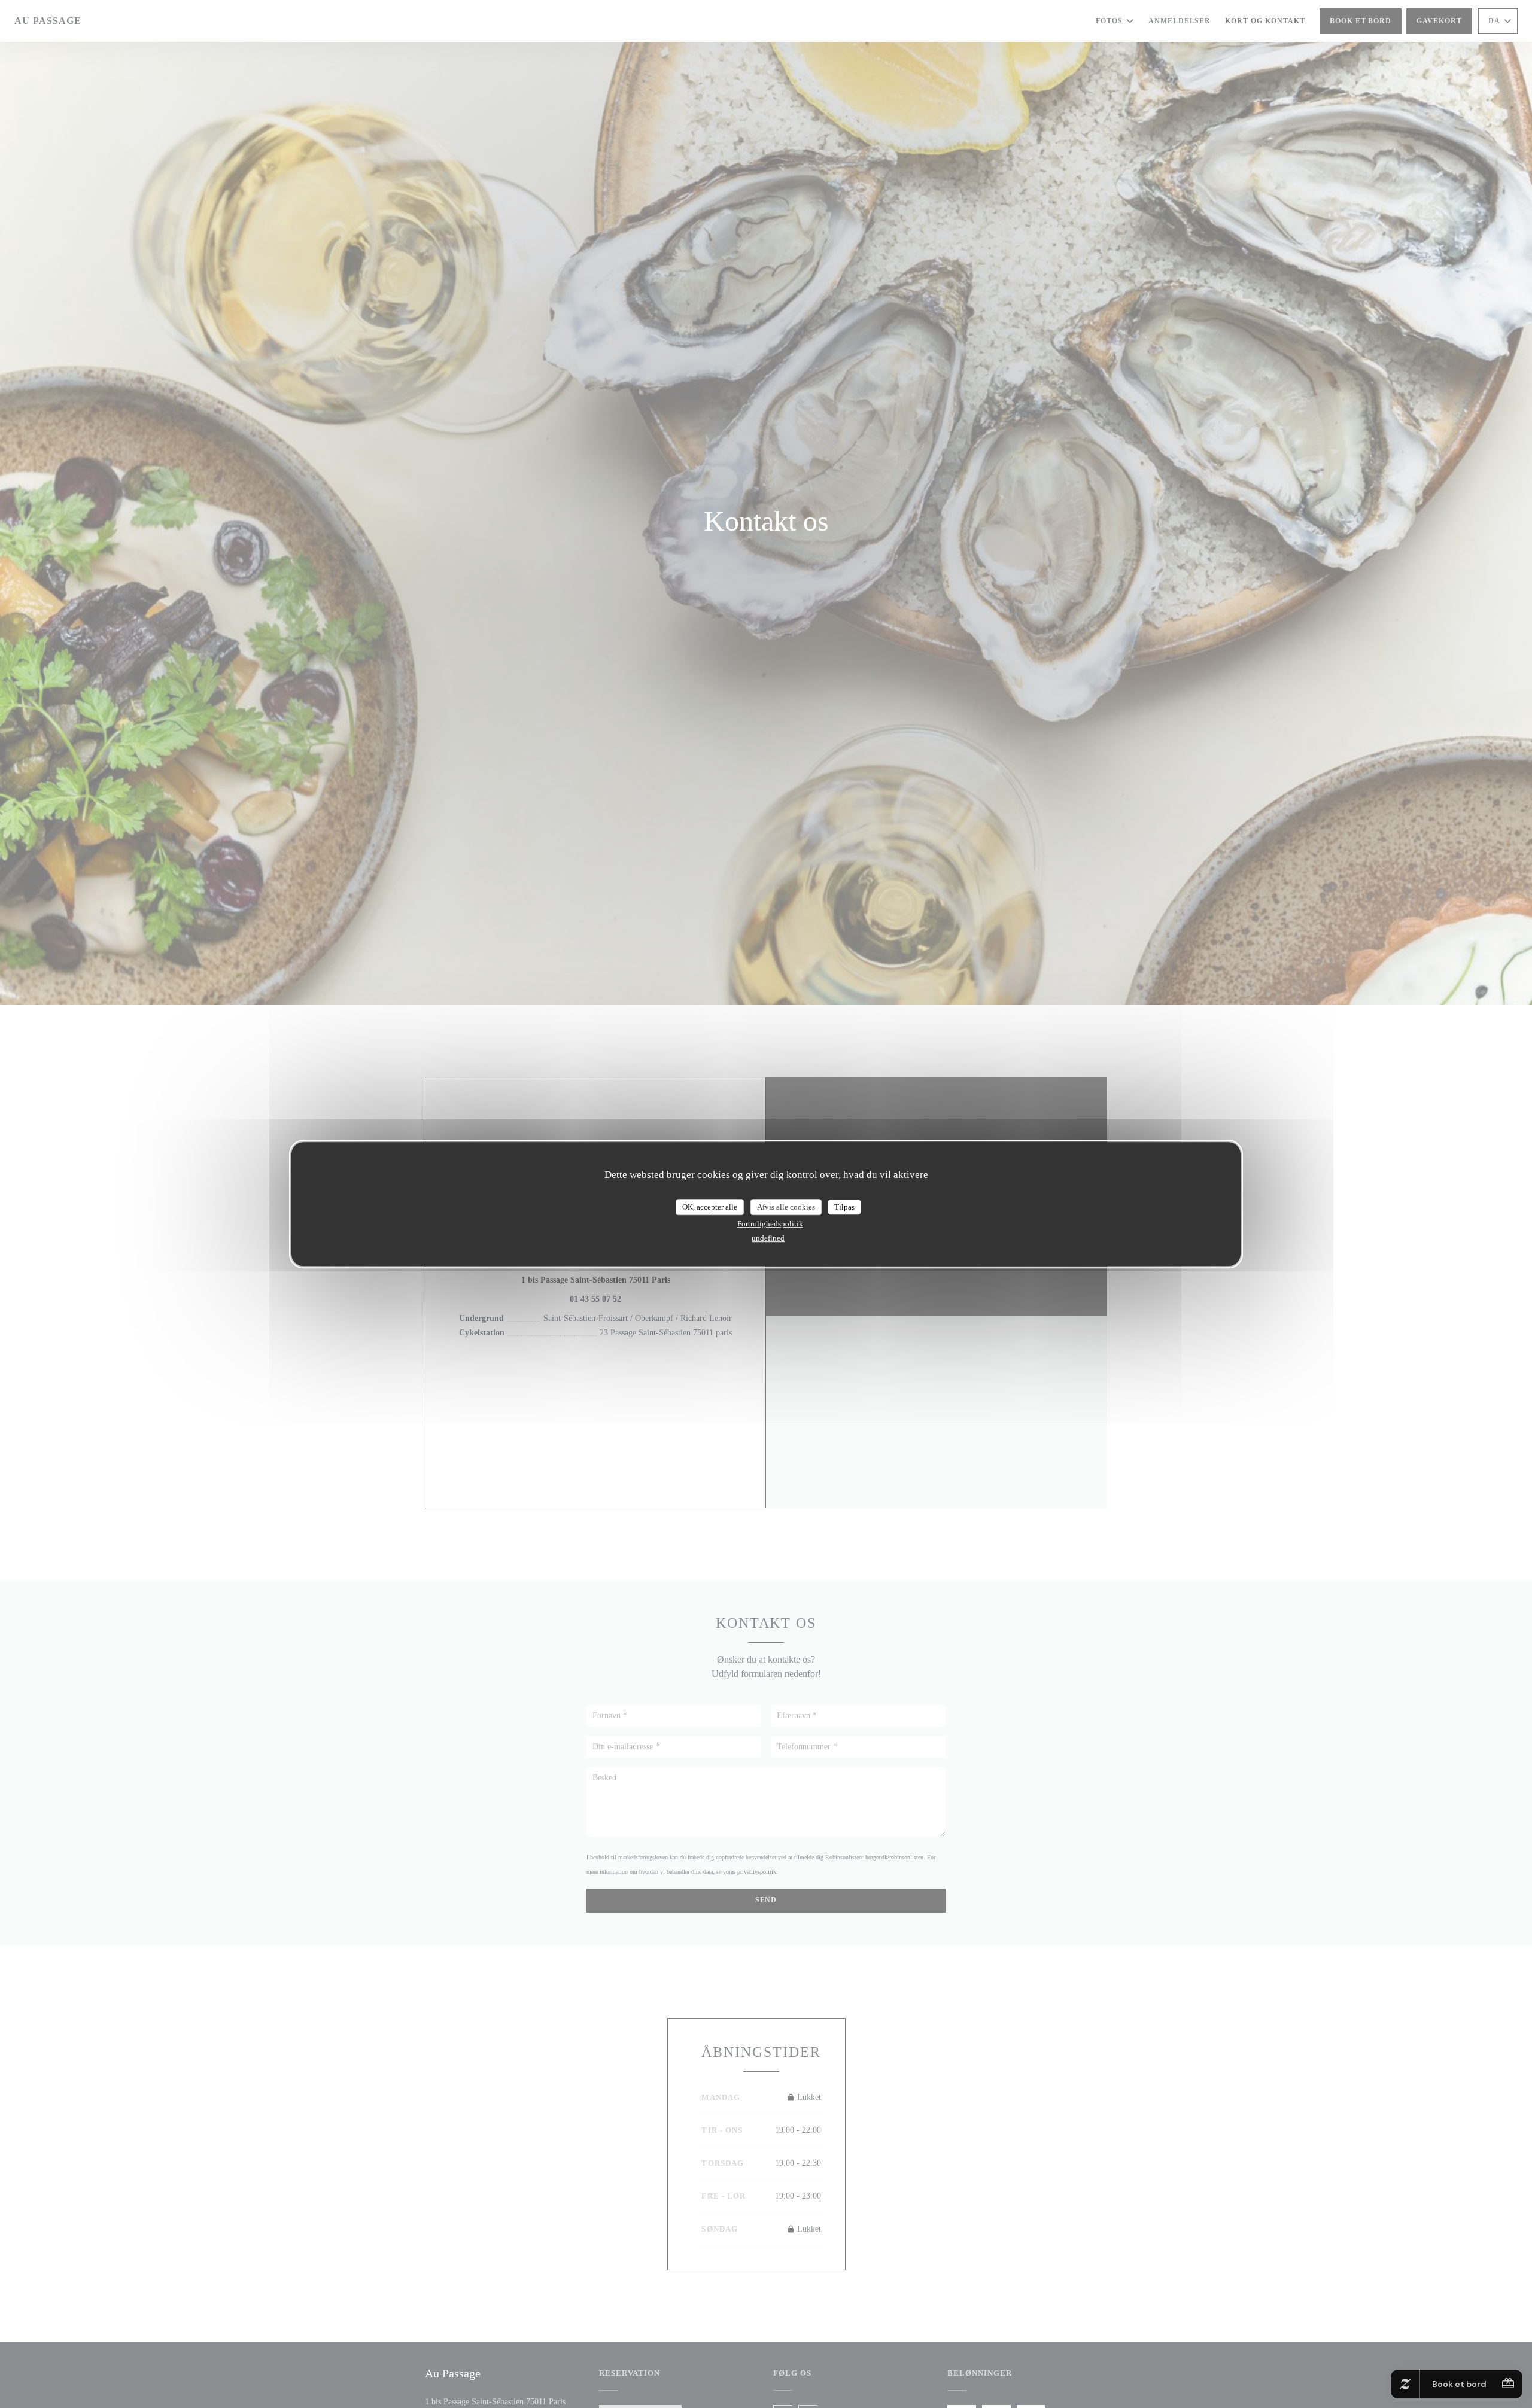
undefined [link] (768, 1238)
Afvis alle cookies (786, 1207)
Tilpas (844, 1207)
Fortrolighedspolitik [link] (770, 1224)
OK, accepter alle (710, 1207)
